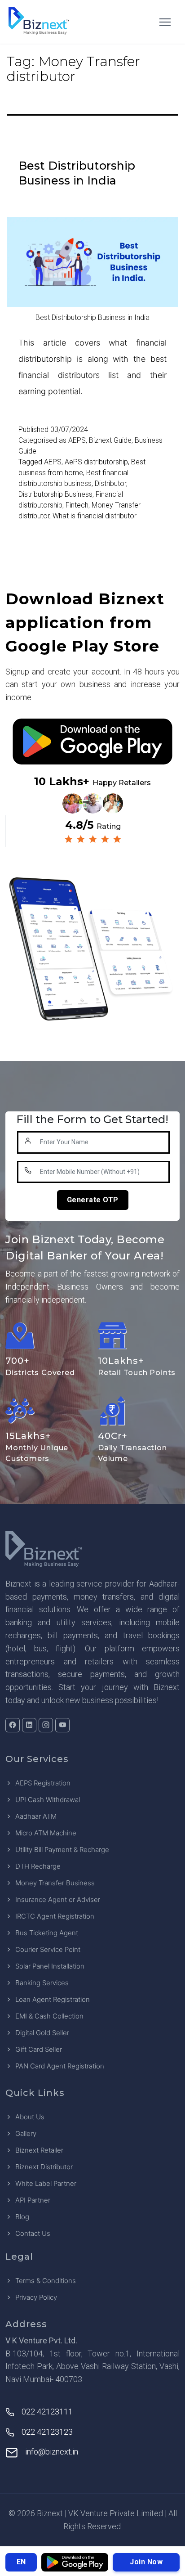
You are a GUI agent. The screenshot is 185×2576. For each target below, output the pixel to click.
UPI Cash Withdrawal (48, 1800)
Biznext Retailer (39, 2150)
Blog (22, 2217)
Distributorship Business (55, 494)
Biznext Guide (110, 440)
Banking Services (42, 1983)
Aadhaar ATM (36, 1816)
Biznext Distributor (44, 2167)
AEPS (77, 440)
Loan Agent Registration (53, 1999)
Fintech (77, 505)
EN (21, 2562)
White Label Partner (46, 2183)
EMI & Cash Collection (49, 2016)
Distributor (110, 483)
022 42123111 (47, 2412)
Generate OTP (93, 1200)
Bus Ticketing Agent (47, 1933)
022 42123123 (47, 2432)
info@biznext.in (52, 2452)
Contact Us (33, 2233)
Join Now (146, 2562)
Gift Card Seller (39, 2049)
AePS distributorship (96, 462)
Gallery (26, 2133)
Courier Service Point (48, 1949)
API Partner (33, 2200)
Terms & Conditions (46, 2281)
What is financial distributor (95, 516)
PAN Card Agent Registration (60, 2066)
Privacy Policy (36, 2297)
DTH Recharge (38, 1866)
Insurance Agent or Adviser (58, 1899)
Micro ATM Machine (46, 1833)
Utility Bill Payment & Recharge (62, 1850)
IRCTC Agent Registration (55, 1916)
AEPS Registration (43, 1783)
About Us (30, 2117)
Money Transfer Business (55, 1883)
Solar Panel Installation (50, 1966)
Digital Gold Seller (42, 2033)
